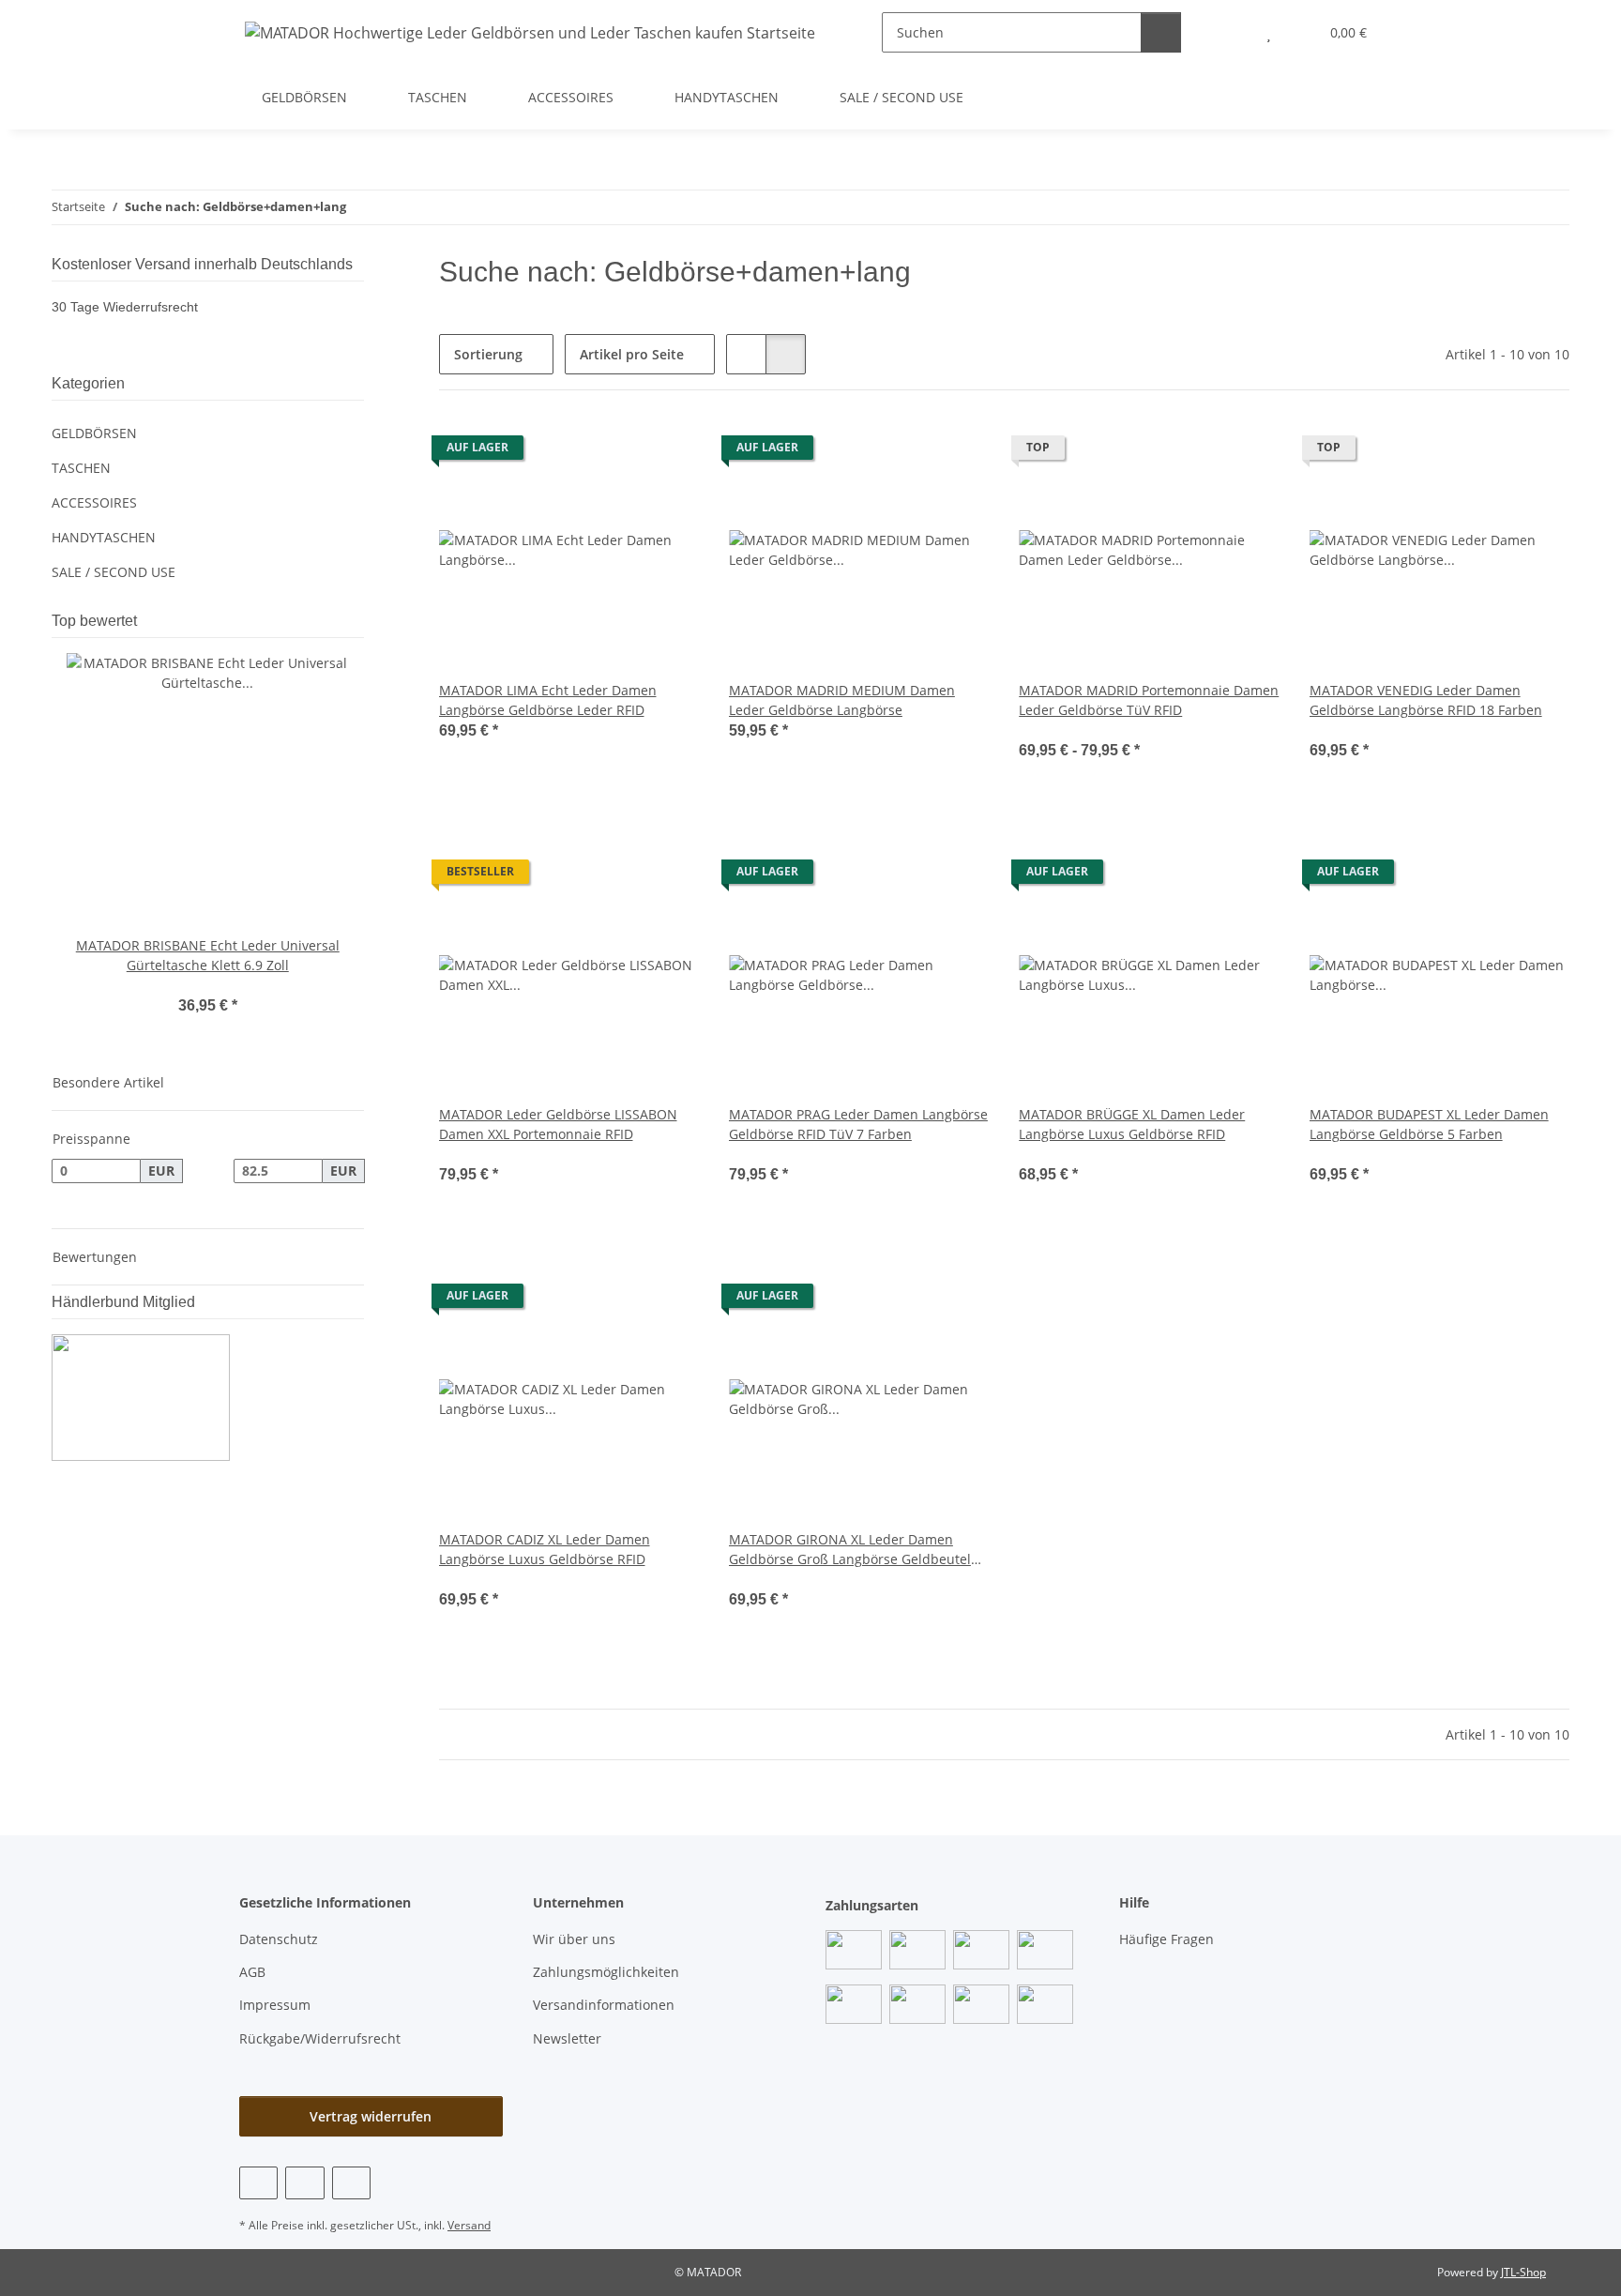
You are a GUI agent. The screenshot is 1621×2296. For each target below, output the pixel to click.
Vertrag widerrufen (371, 2116)
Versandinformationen (604, 2005)
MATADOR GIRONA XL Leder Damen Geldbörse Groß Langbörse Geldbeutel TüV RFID (850, 1550)
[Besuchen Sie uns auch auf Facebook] (258, 2183)
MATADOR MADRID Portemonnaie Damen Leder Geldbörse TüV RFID (1149, 700)
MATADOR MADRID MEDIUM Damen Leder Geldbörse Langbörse (842, 700)
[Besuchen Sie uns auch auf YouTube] (304, 2183)
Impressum (275, 2005)
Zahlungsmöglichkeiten (606, 1972)
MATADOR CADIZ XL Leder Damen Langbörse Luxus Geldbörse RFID (545, 1549)
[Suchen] (1161, 32)
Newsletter (567, 2038)
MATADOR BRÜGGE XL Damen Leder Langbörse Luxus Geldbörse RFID (1132, 1124)
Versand (469, 2225)
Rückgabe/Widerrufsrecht (320, 2038)
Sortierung (488, 354)
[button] (1231, 32)
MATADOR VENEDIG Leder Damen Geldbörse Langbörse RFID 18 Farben (1426, 700)
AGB (252, 1972)
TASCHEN (81, 468)
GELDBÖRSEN (94, 433)
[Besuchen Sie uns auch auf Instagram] (351, 2183)
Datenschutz (279, 1939)
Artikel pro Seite (632, 354)
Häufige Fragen (1167, 1939)
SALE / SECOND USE (114, 572)
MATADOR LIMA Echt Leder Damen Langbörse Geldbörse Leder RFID (548, 700)
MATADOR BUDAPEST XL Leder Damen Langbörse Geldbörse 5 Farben (1429, 1124)
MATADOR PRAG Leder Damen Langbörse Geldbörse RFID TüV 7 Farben (858, 1124)
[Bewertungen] (1045, 730)
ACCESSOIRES (94, 502)
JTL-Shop (1523, 2272)
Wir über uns (574, 1939)
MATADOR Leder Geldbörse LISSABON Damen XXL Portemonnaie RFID (558, 1124)
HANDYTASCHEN (104, 537)
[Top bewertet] (358, 621)
